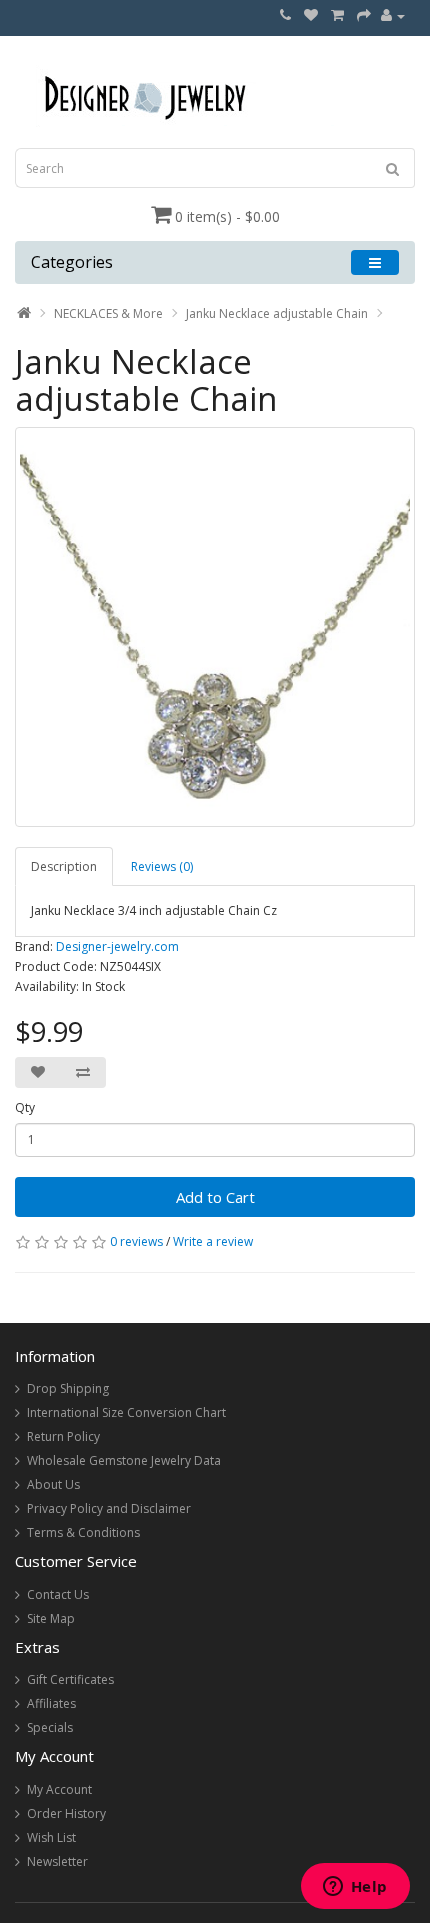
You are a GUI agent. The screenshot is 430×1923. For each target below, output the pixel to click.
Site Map (51, 1618)
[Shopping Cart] (337, 15)
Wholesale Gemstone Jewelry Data (124, 1460)
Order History (66, 1813)
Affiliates (51, 1703)
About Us (53, 1484)
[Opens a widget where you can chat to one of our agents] (355, 1888)
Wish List (51, 1837)
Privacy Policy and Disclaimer (109, 1508)
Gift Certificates (70, 1679)
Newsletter (57, 1861)
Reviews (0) (162, 866)
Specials (50, 1727)
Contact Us (58, 1594)
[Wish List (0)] (311, 15)
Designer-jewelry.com (117, 946)
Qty (25, 1107)
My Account (59, 1789)
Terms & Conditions (83, 1532)
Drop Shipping (68, 1388)
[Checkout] (364, 15)
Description (64, 866)
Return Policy (63, 1436)
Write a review (213, 1241)
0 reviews (136, 1241)
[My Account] (393, 15)
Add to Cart (215, 1197)
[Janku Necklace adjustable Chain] (215, 627)
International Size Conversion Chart (126, 1412)
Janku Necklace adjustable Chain (277, 313)
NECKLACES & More (108, 313)
